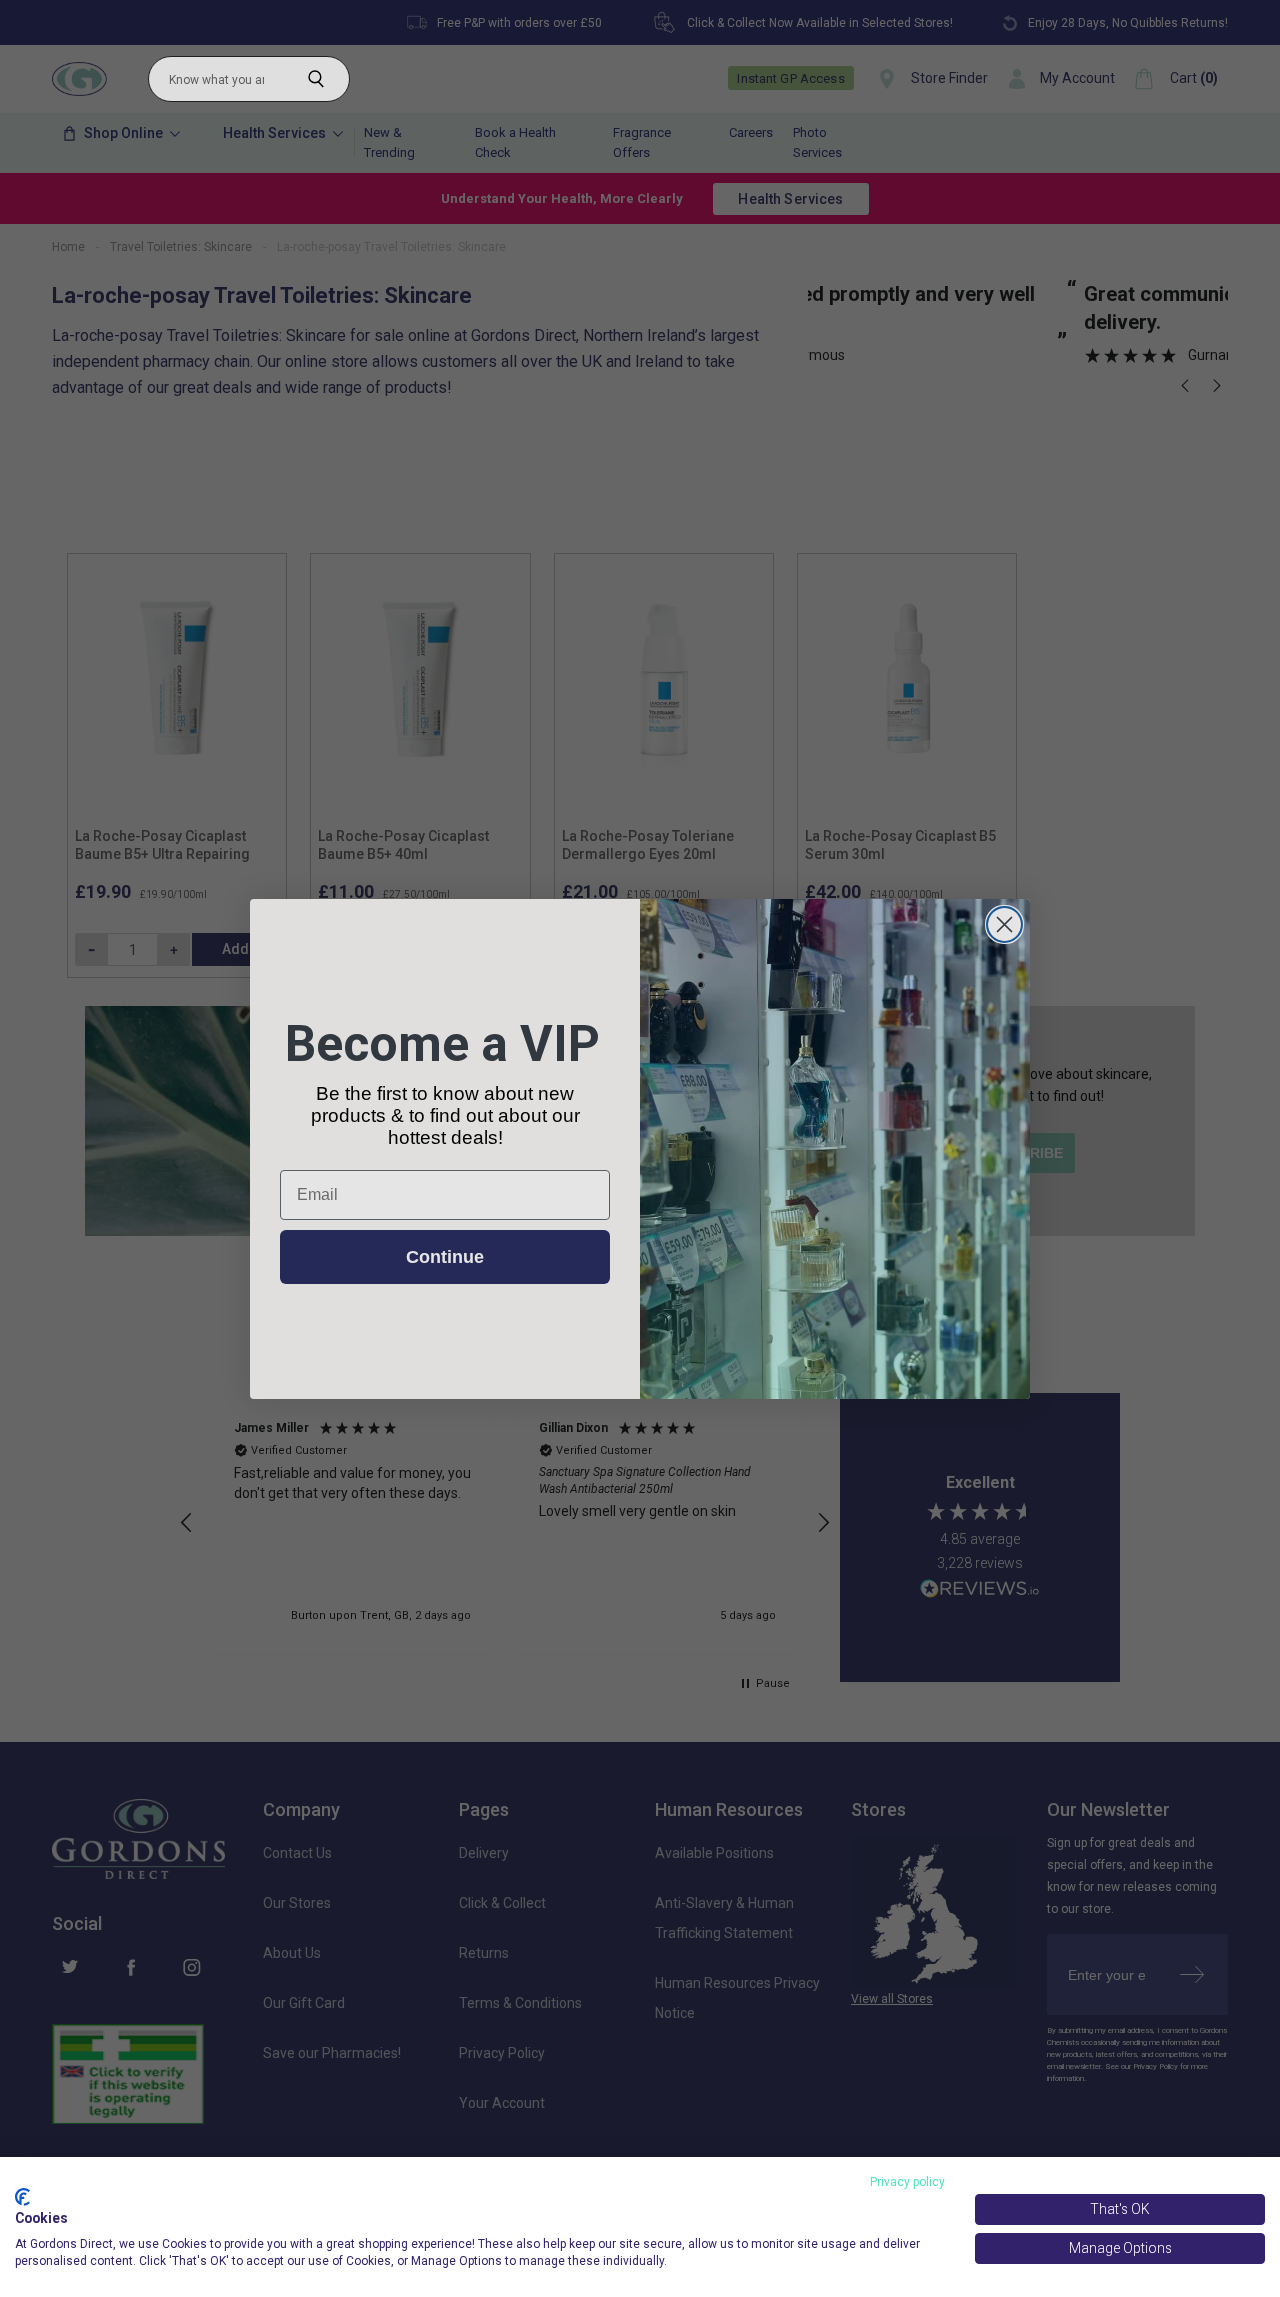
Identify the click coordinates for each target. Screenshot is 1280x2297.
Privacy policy (907, 2182)
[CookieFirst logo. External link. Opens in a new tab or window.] (22, 2197)
